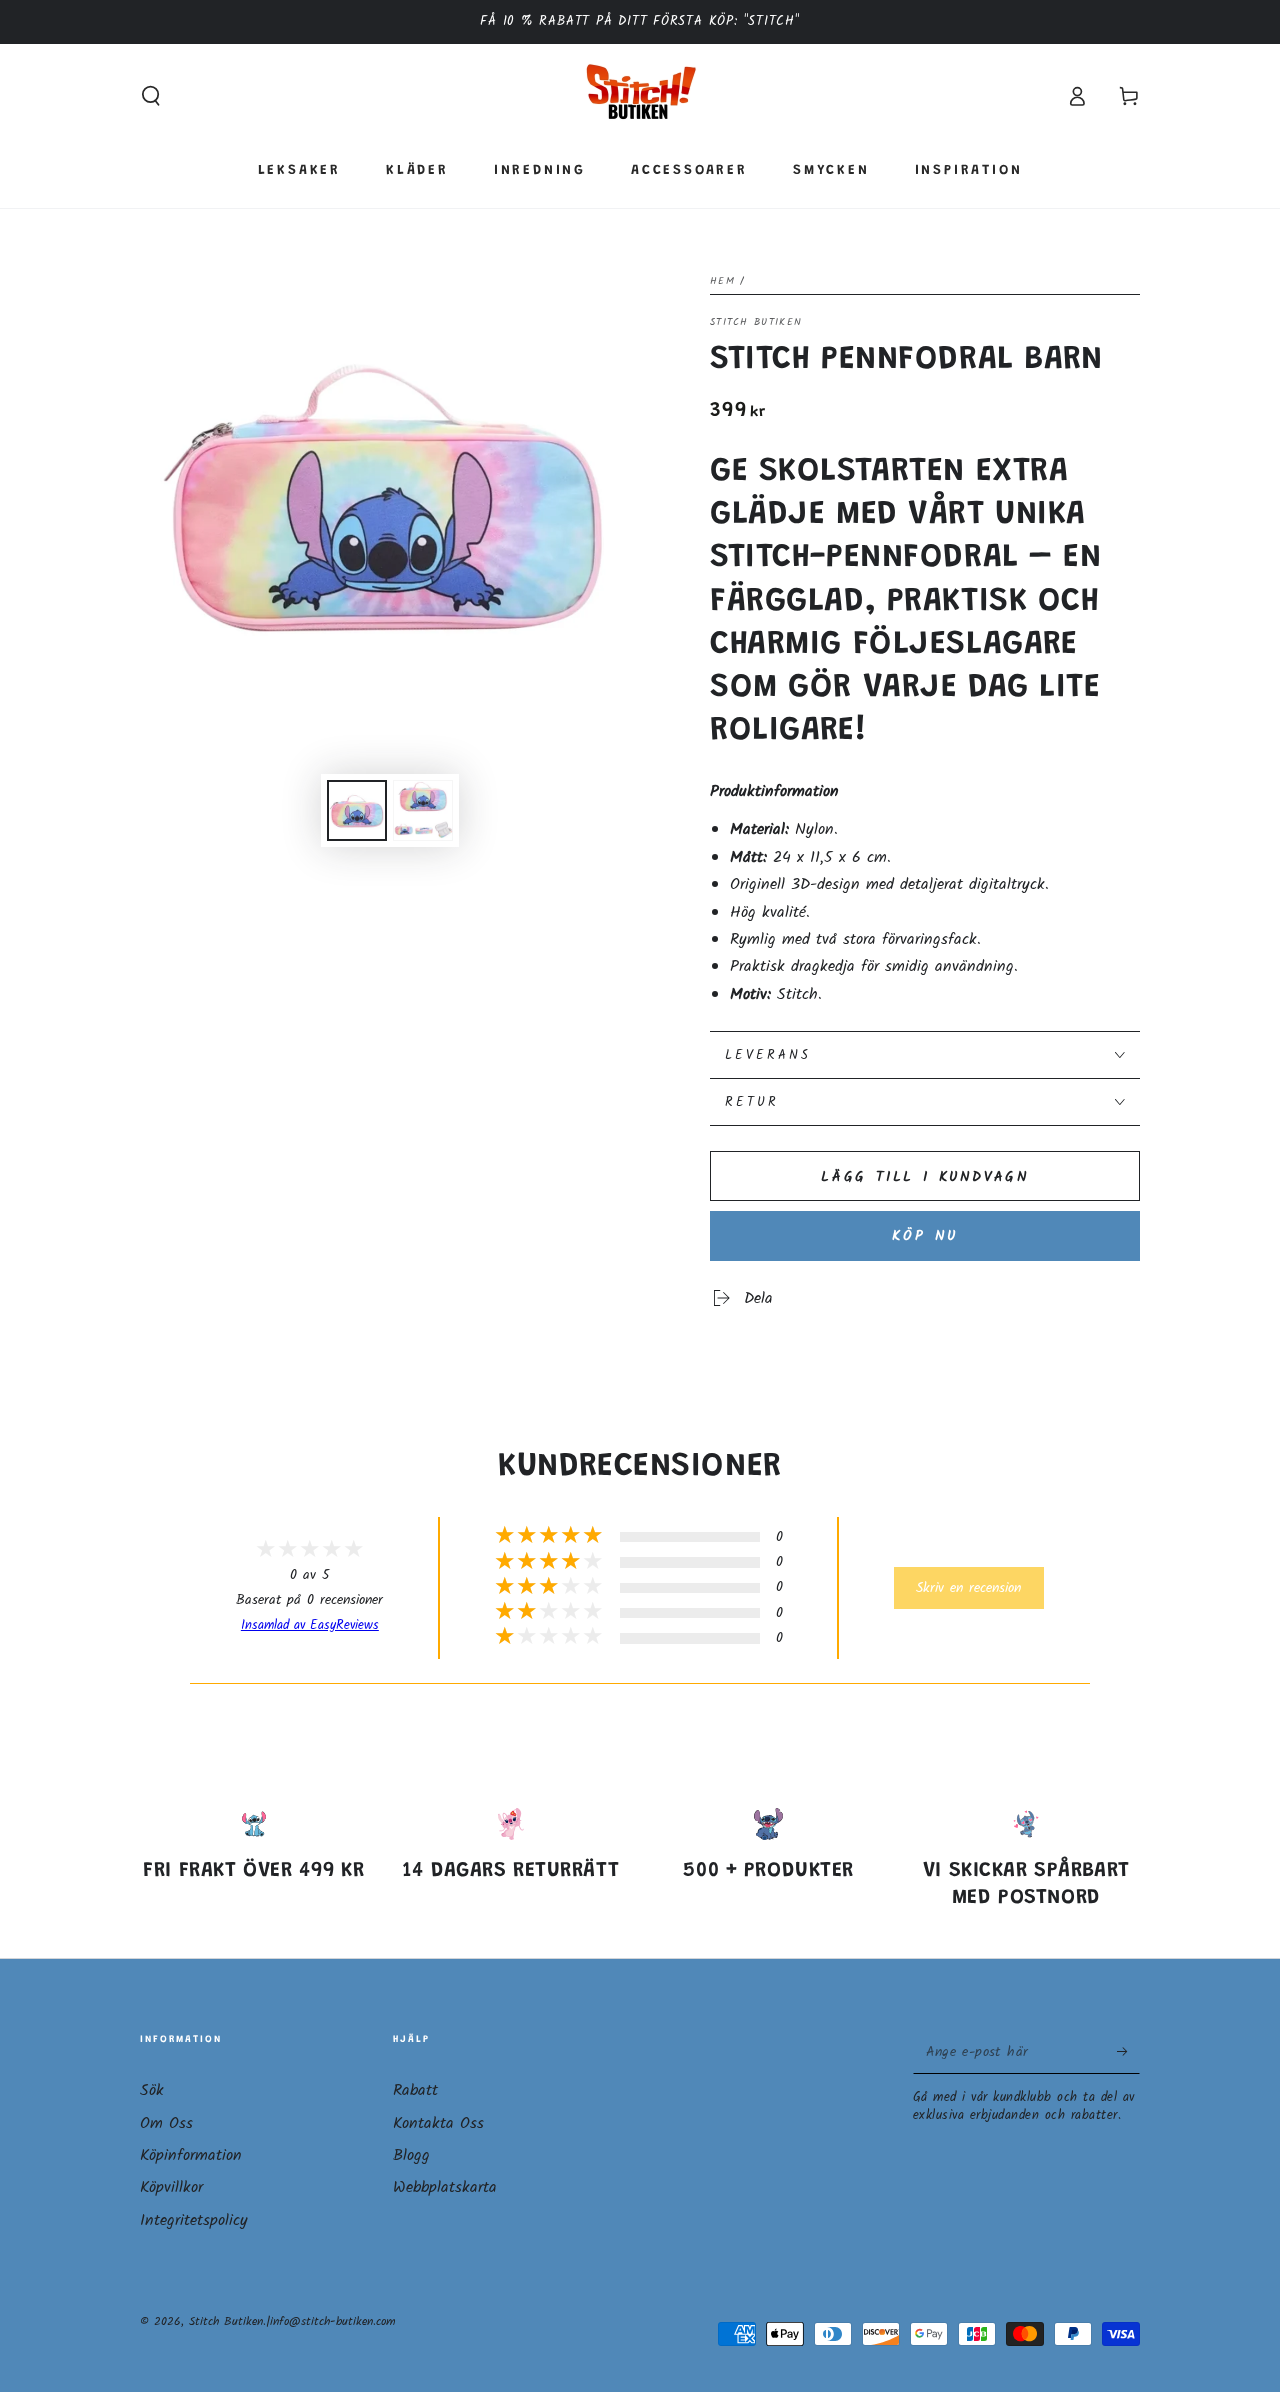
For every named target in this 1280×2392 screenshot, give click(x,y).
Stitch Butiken (756, 322)
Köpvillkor (171, 2187)
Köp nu (925, 1236)
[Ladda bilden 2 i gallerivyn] (423, 810)
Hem (722, 281)
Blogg (411, 2155)
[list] (640, 1865)
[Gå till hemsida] (640, 96)
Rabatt (415, 2090)
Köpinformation (191, 2155)
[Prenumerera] (1128, 2051)
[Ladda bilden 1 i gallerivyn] (357, 810)
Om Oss (166, 2123)
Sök (152, 2090)
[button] (151, 96)
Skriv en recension (968, 1588)
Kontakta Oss (438, 2123)
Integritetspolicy (194, 2220)
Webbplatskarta (445, 2187)
